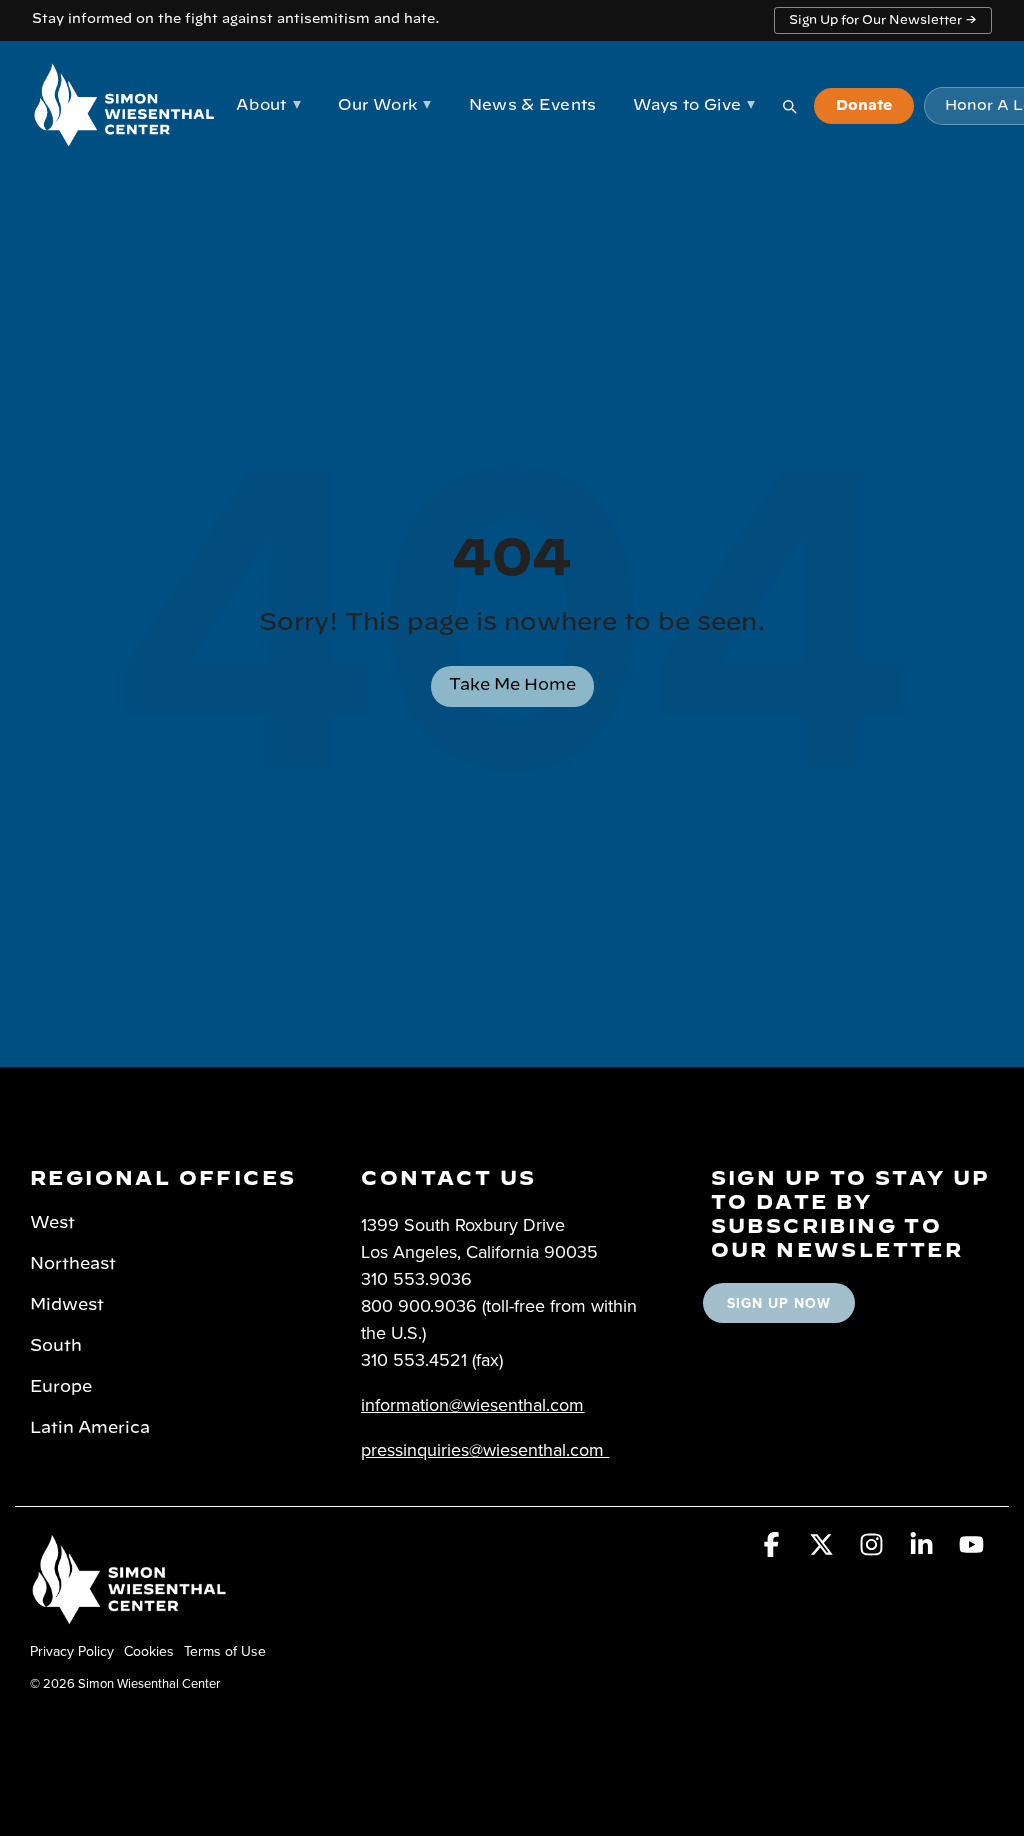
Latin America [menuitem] (90, 1428)
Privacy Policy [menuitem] (72, 1651)
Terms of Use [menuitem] (225, 1651)
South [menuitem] (56, 1346)
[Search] (789, 106)
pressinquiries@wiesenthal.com (482, 1449)
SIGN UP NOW (779, 1303)
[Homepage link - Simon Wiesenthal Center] (130, 1617)
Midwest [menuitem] (67, 1305)
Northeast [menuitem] (73, 1264)
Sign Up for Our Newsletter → (883, 20)
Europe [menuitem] (61, 1387)
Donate (864, 106)
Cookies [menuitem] (149, 1651)
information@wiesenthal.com (472, 1404)
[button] (774, 1548)
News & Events (533, 105)
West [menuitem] (52, 1223)
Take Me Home (512, 685)
